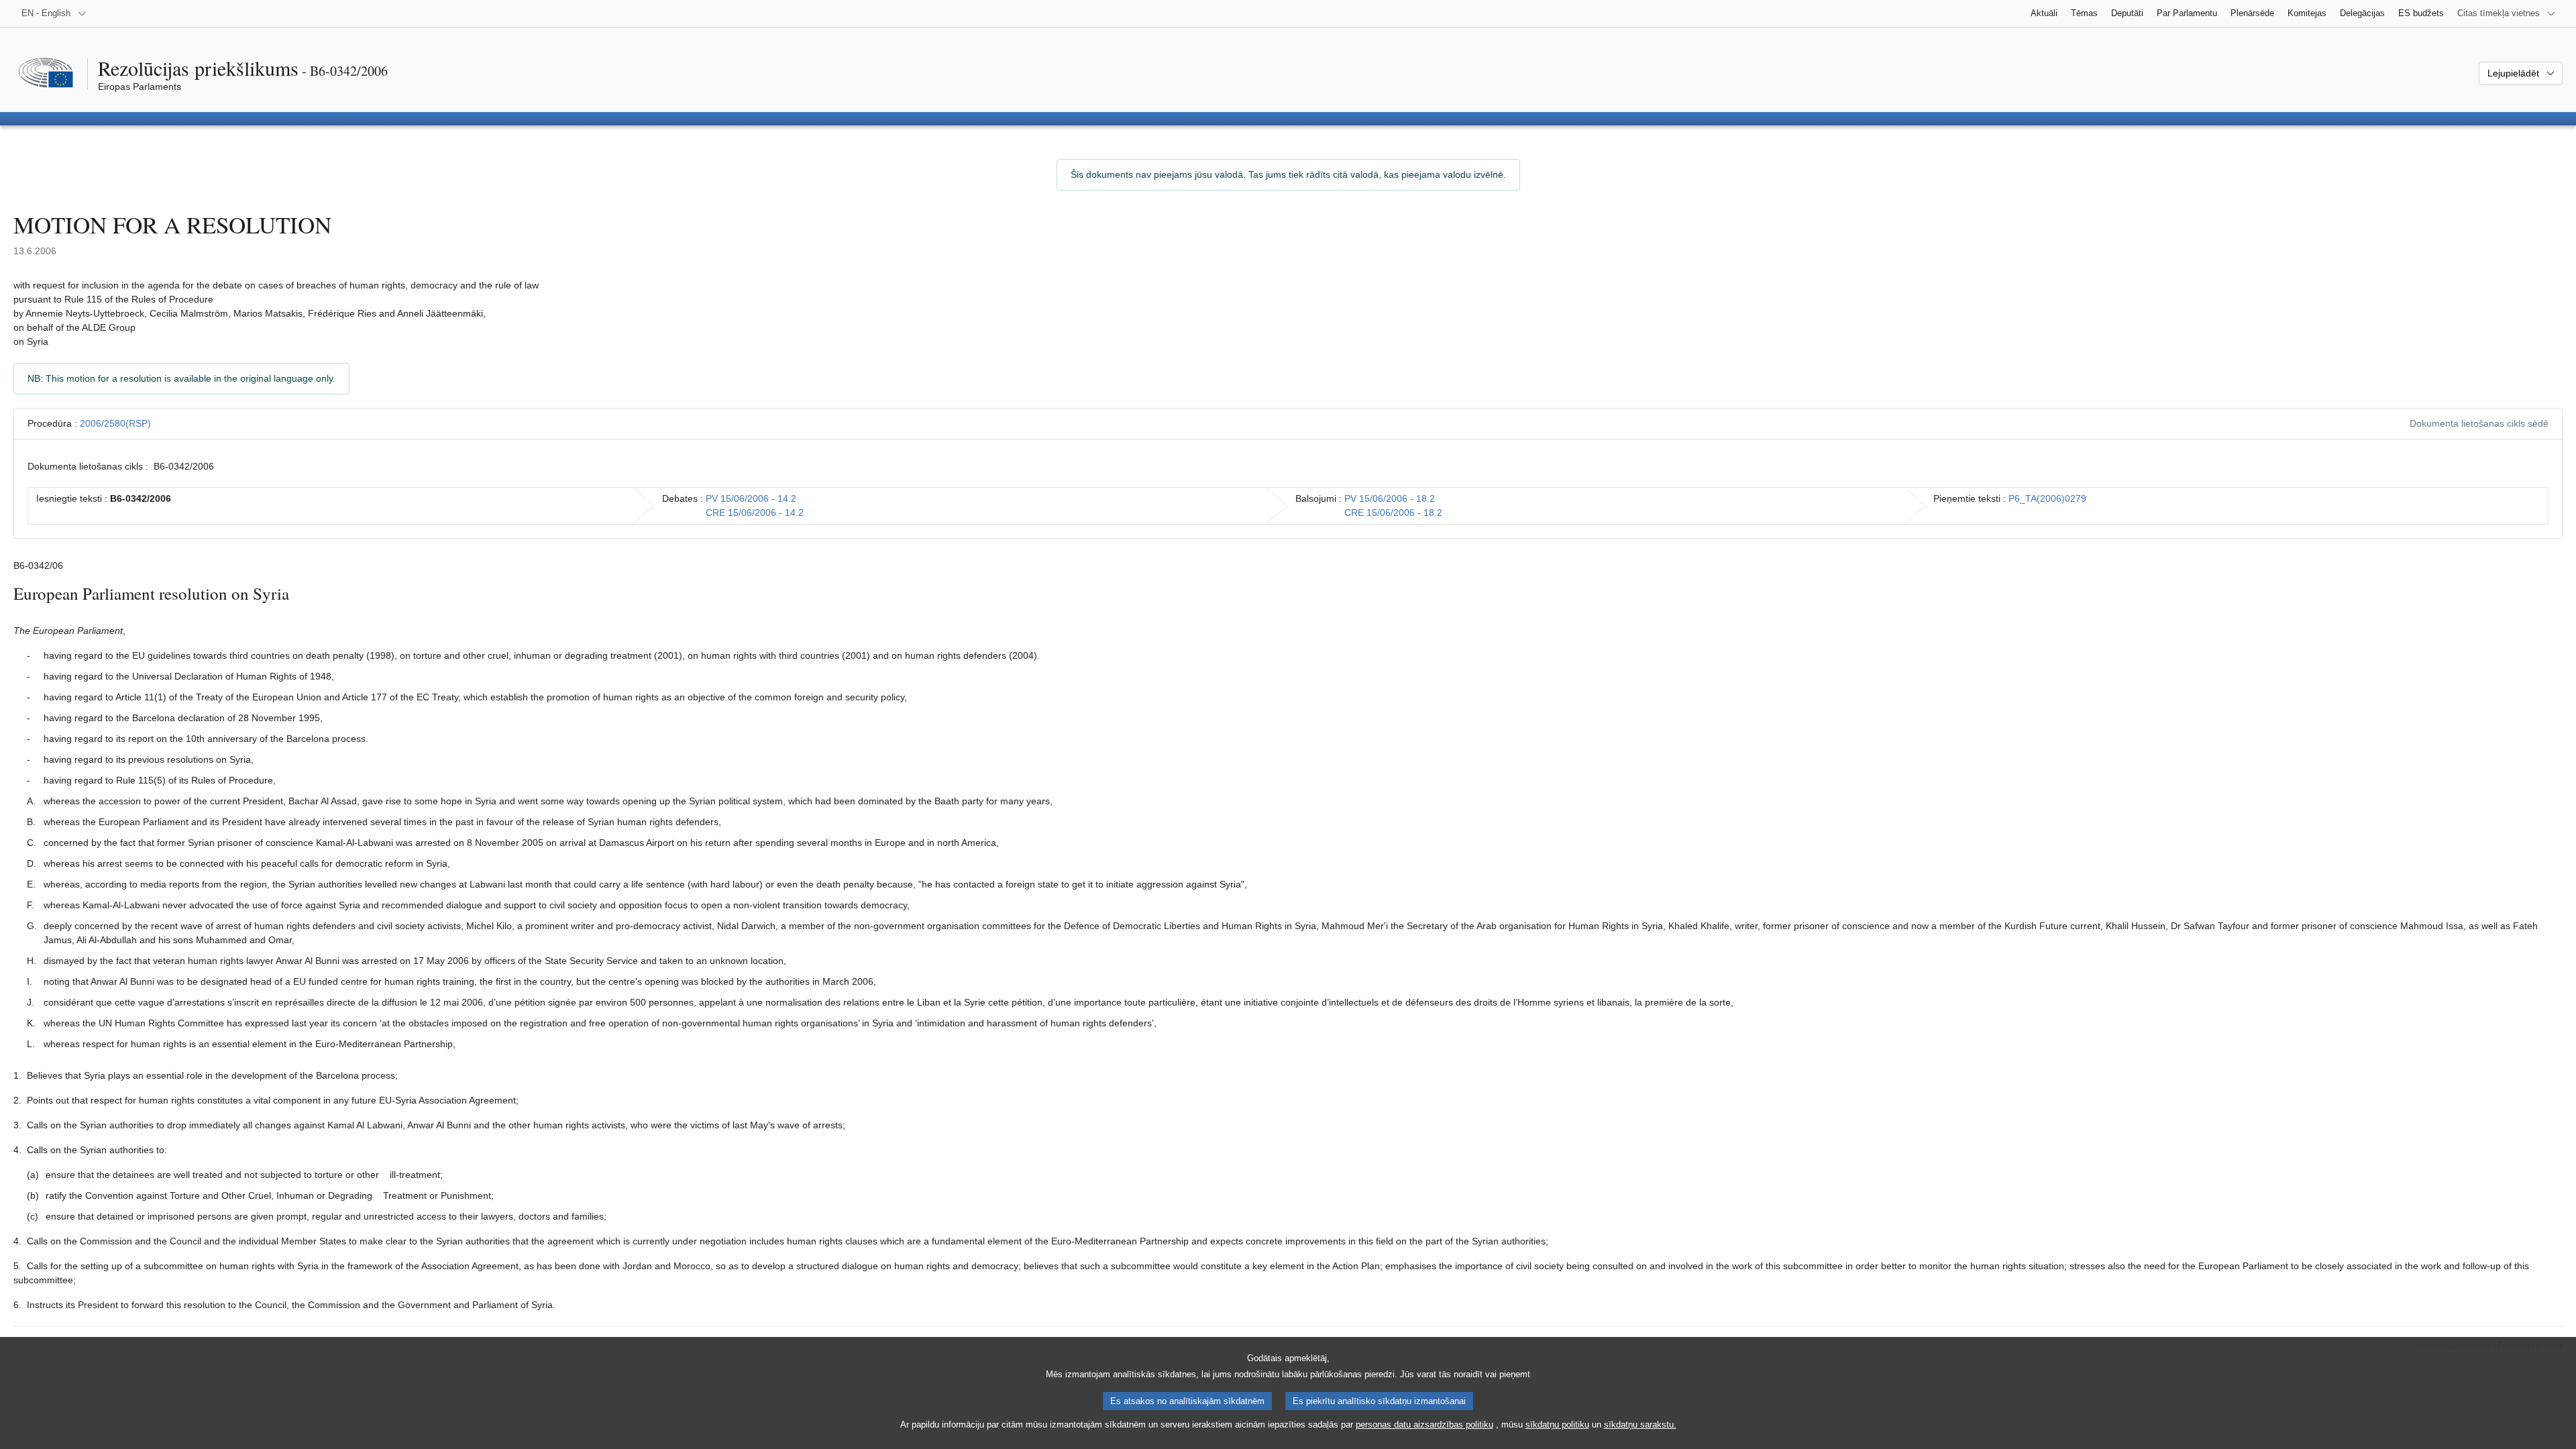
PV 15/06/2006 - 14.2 (751, 498)
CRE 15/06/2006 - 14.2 (755, 513)
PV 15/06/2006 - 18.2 (1390, 498)
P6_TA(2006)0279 (2047, 498)
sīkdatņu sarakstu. (1640, 1425)
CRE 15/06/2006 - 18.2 (1393, 513)
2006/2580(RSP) (115, 423)
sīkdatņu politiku (1557, 1425)
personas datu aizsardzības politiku (1425, 1425)
